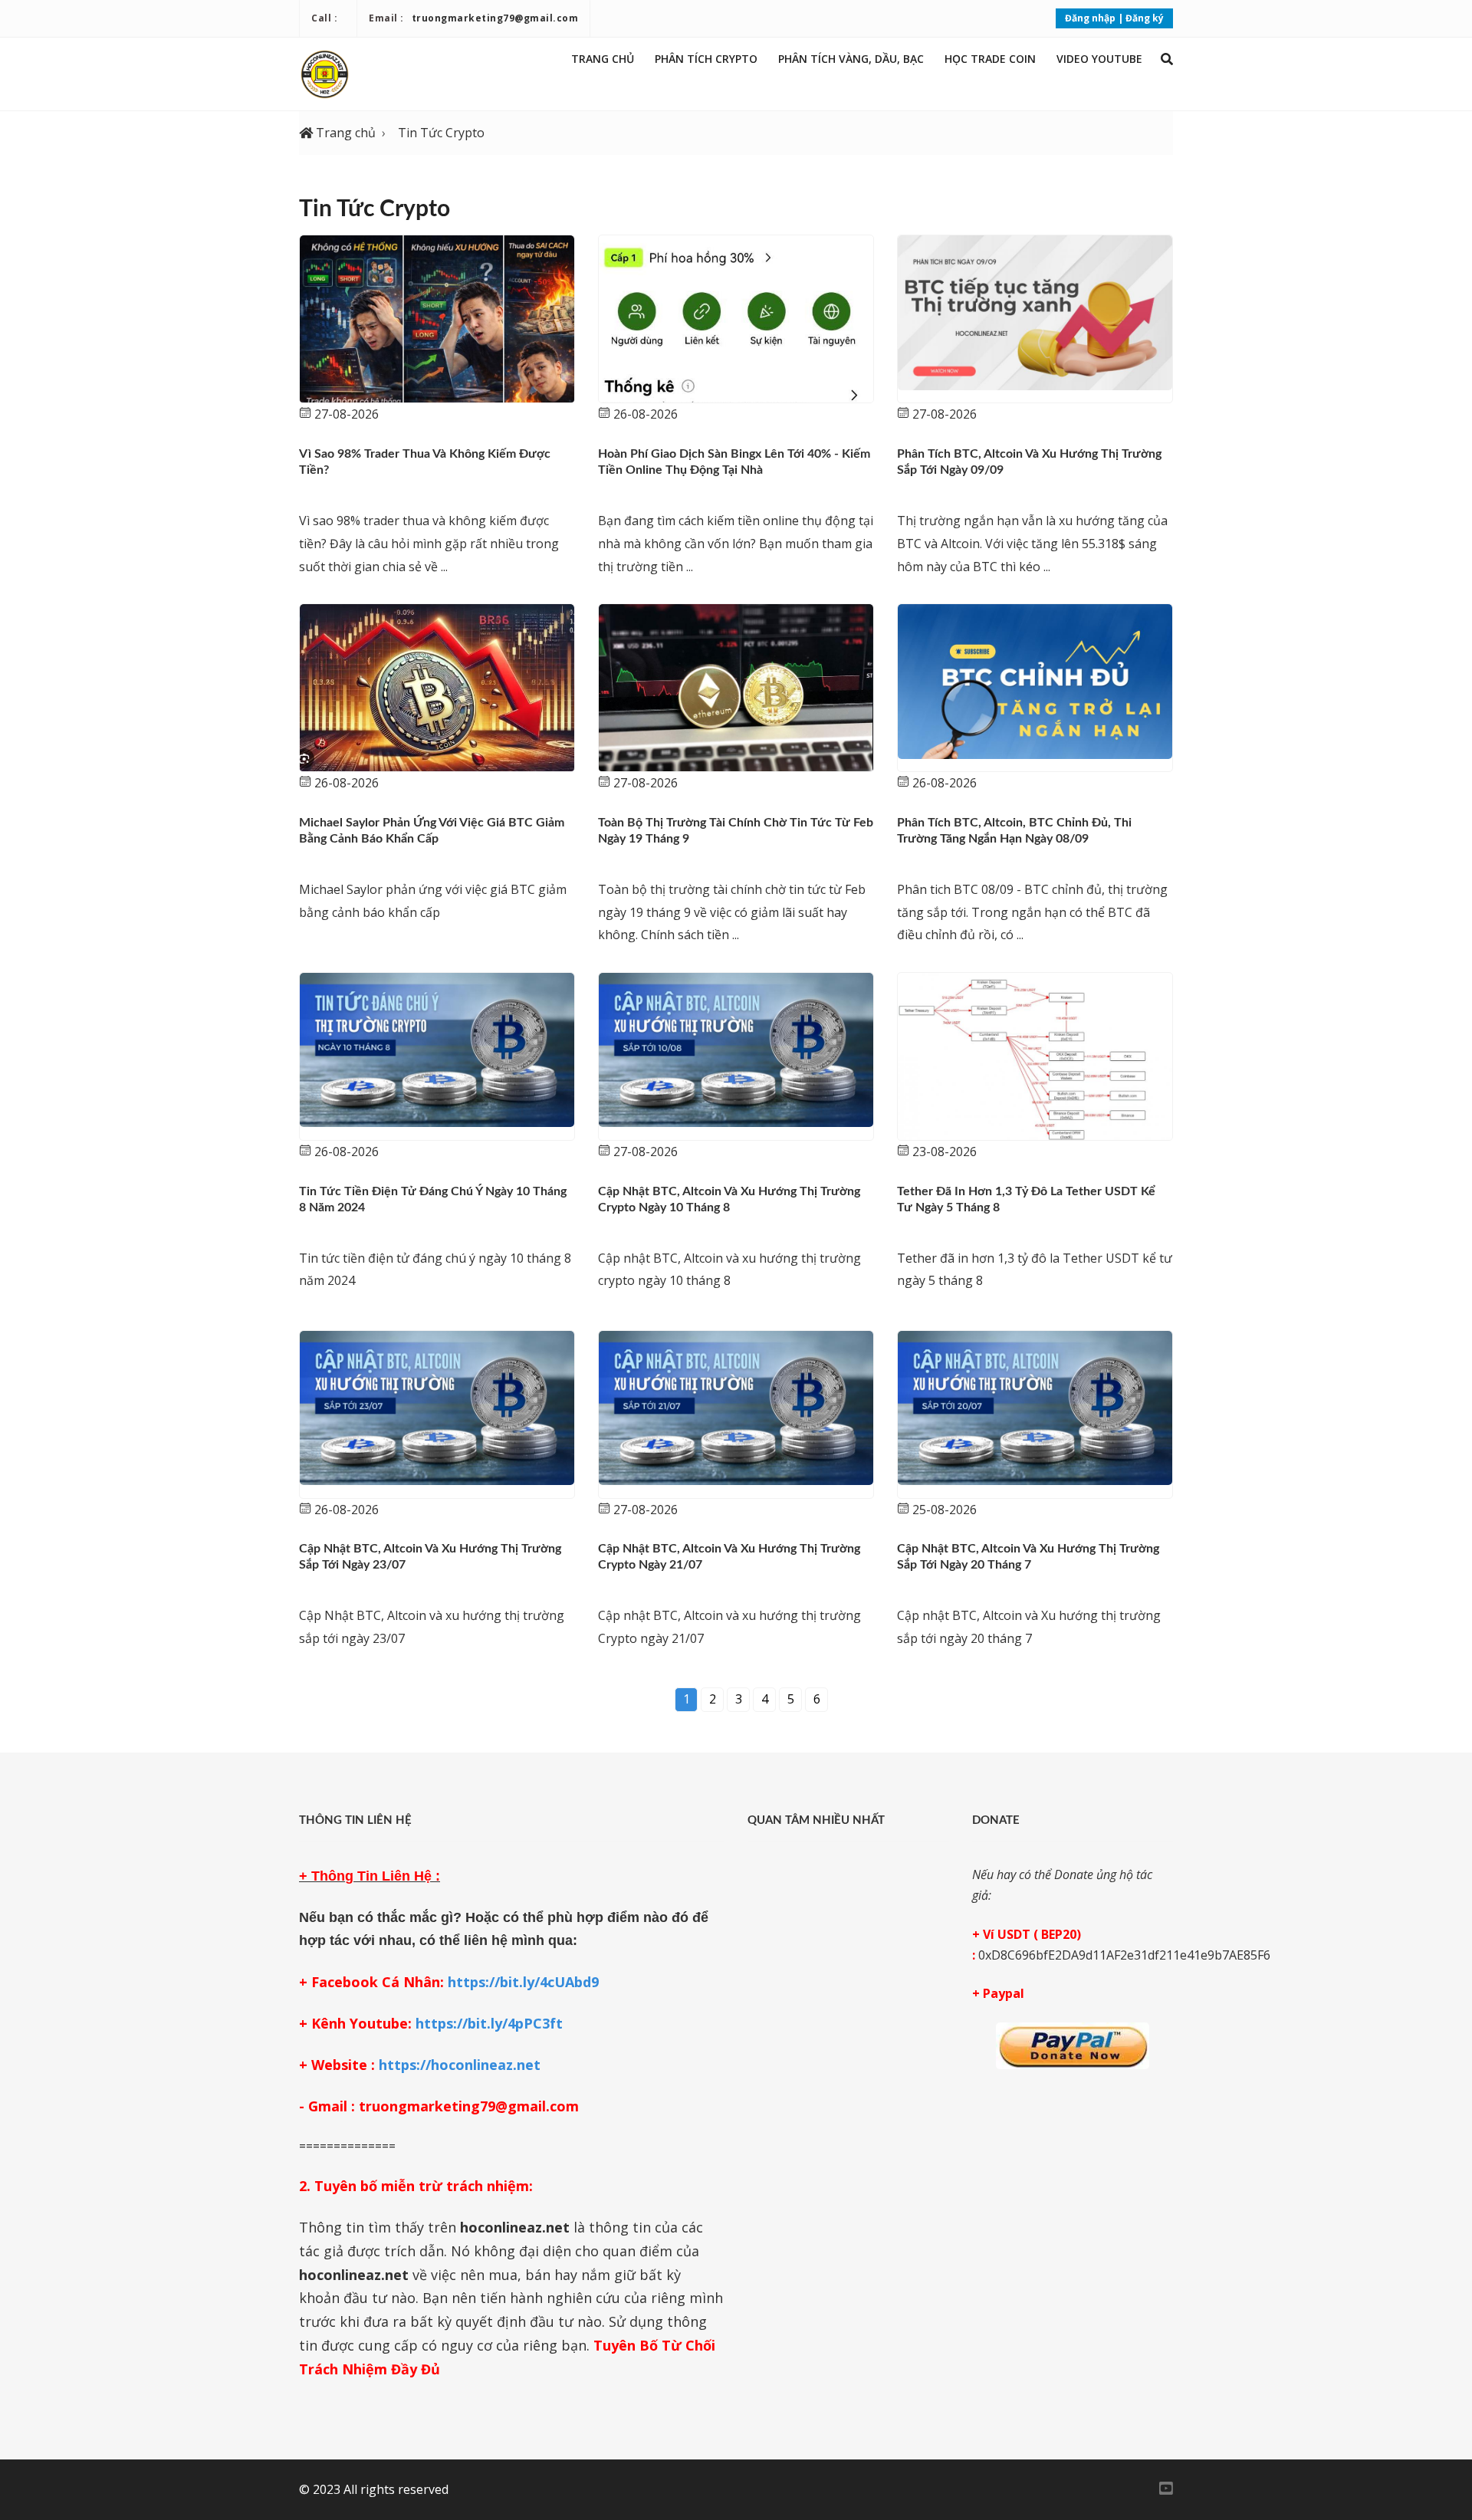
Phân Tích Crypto (706, 59)
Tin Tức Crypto (441, 133)
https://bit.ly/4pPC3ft (489, 2023)
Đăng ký (1145, 18)
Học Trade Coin (990, 59)
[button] (1167, 59)
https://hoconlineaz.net (460, 2065)
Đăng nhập (1090, 18)
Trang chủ (603, 59)
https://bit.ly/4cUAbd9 (523, 1982)
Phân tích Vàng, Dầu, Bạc (851, 59)
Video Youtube (1099, 59)
